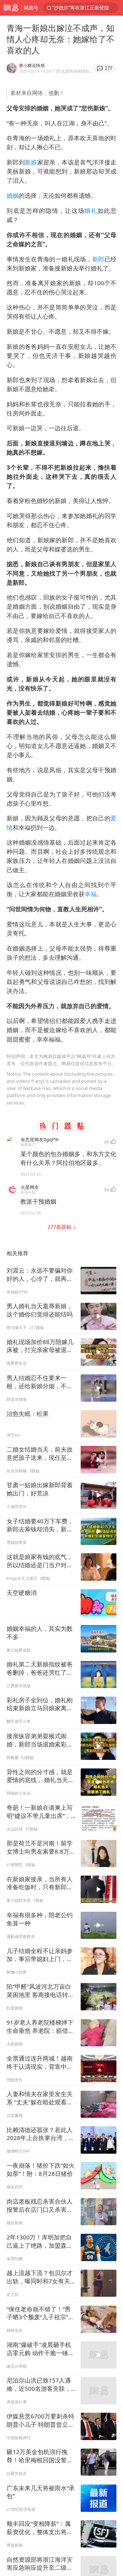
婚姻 (13, 195)
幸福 (91, 894)
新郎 (98, 259)
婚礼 (91, 211)
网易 (11, 8)
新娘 (31, 162)
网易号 (31, 8)
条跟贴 (60, 1227)
